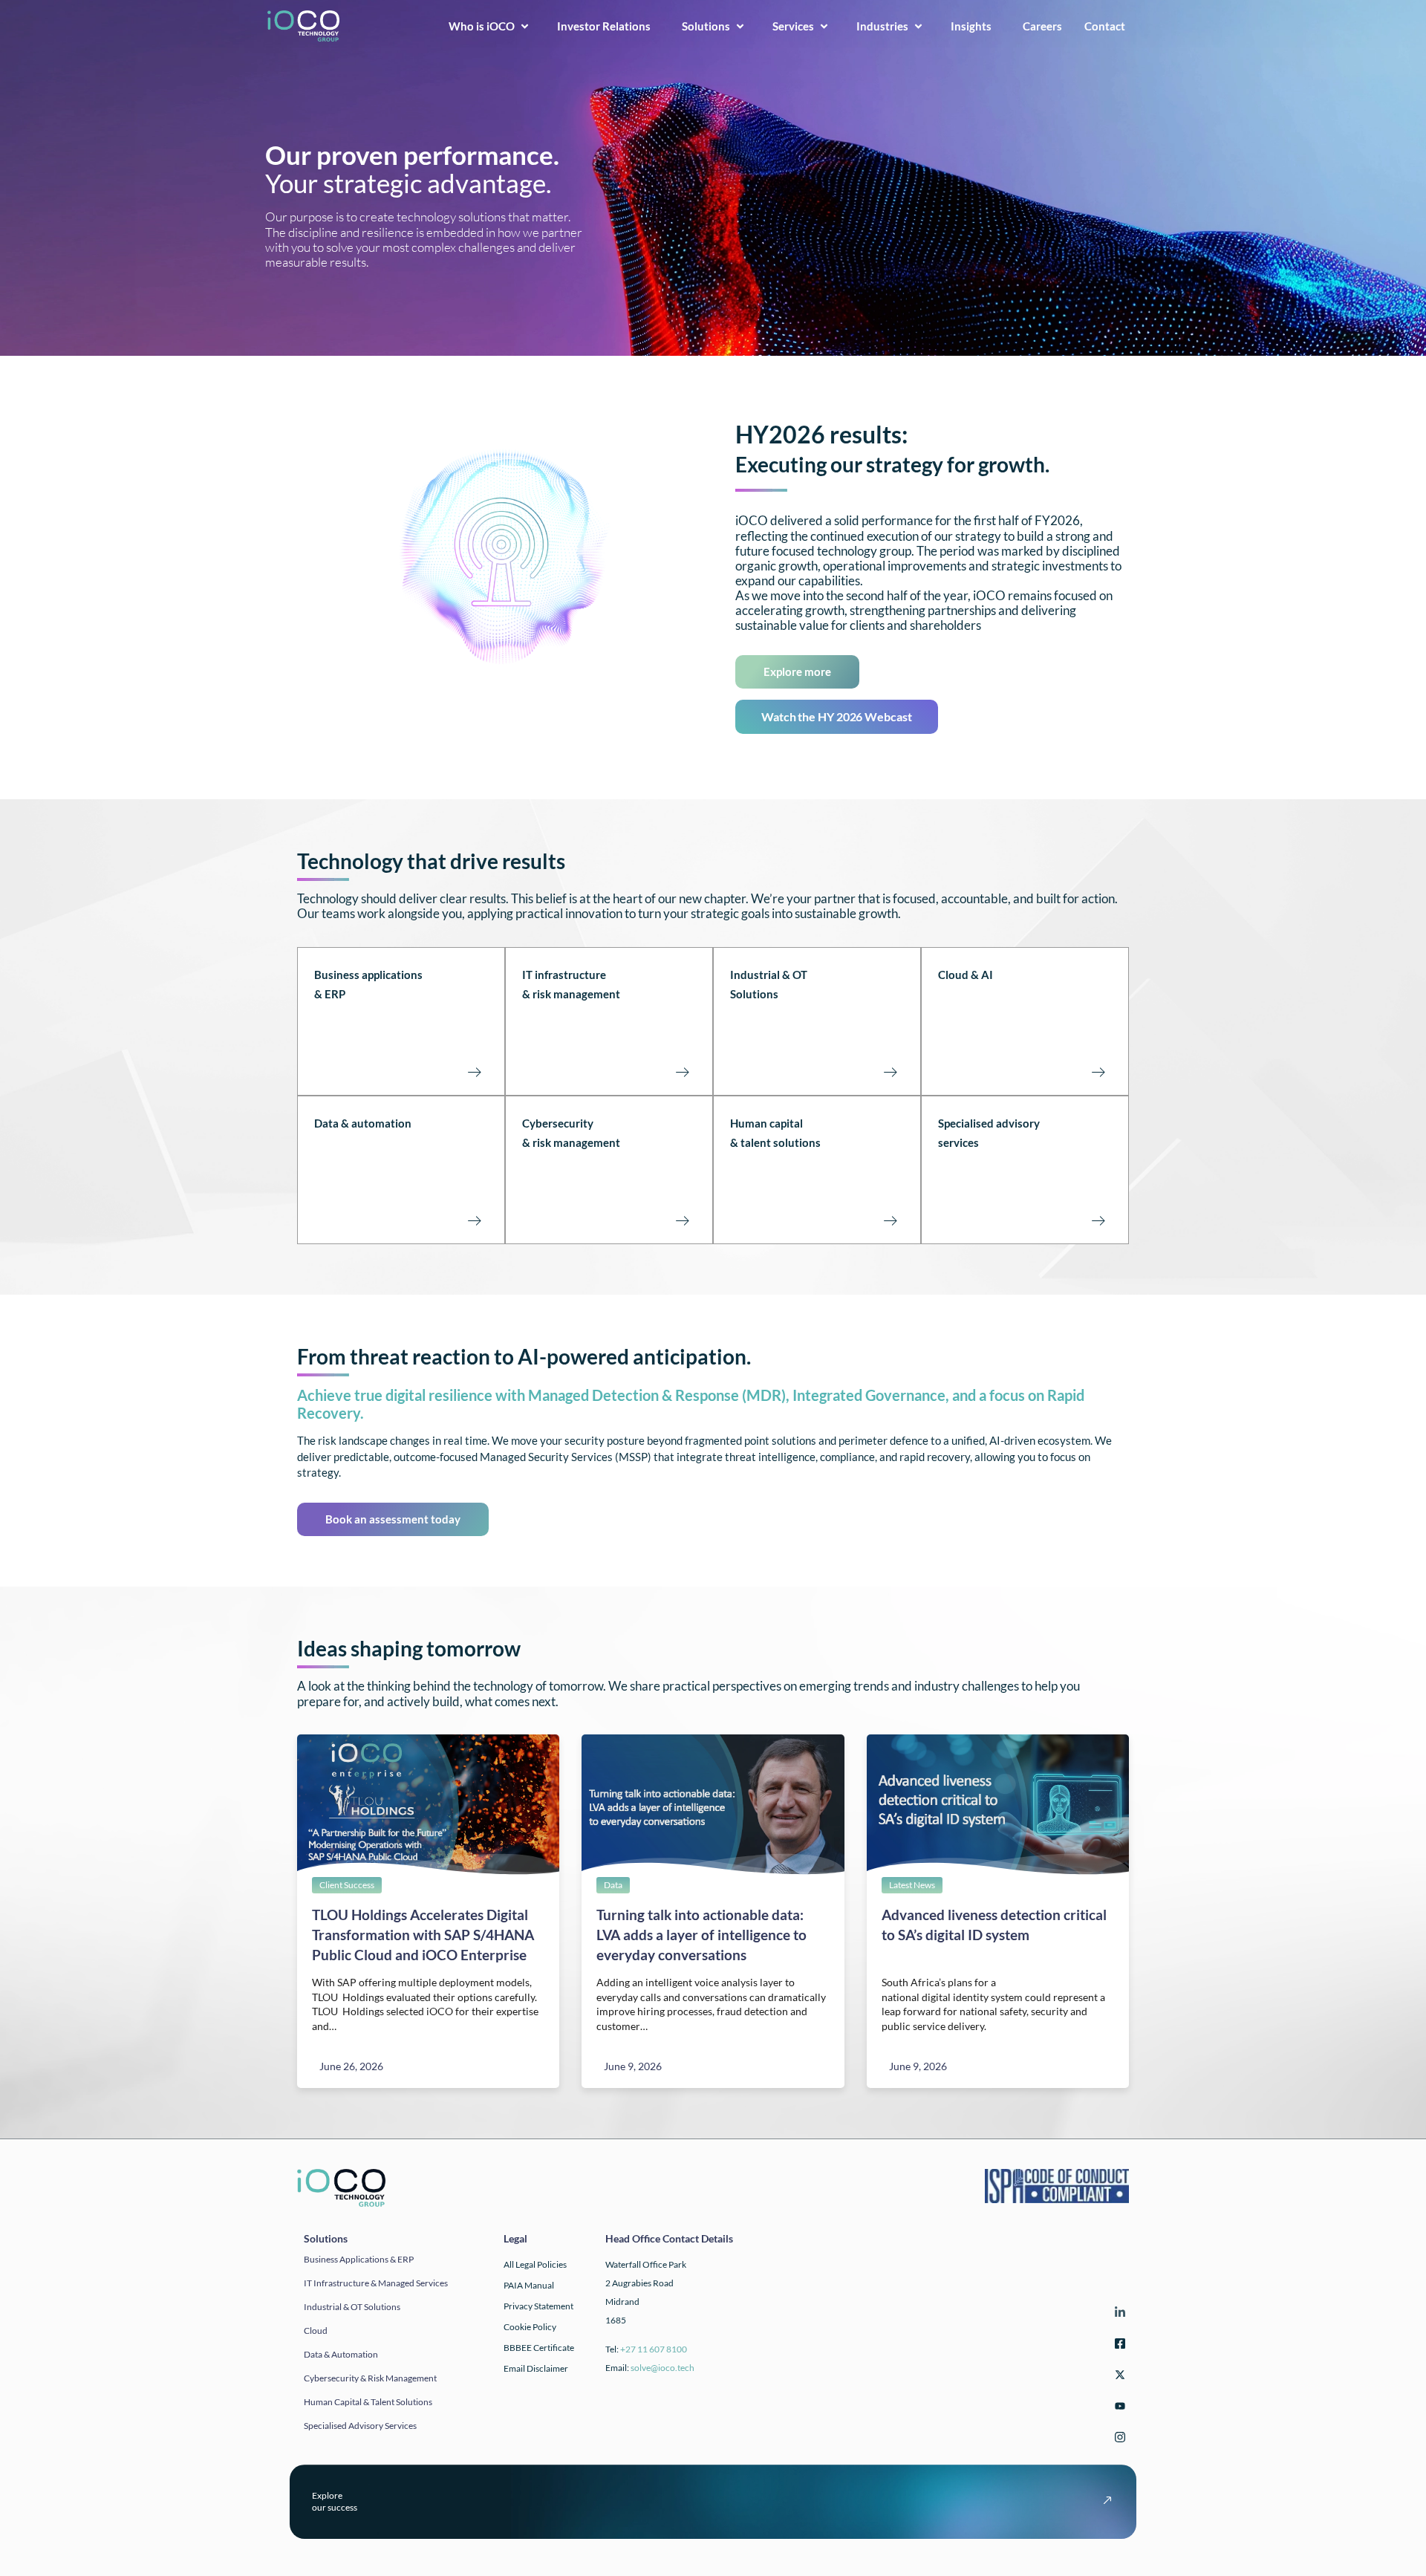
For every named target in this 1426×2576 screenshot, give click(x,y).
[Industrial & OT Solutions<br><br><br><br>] (890, 1072)
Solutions (706, 26)
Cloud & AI (966, 975)
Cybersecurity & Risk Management (370, 2378)
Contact (1109, 26)
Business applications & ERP (359, 2259)
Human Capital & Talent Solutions (368, 2402)
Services (793, 26)
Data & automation (363, 1123)
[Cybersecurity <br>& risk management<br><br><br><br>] (682, 1220)
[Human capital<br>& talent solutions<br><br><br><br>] (890, 1220)
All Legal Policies (535, 2264)
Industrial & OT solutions (352, 2307)
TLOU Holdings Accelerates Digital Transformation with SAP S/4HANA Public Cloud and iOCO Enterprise (423, 1935)
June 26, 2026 (351, 2066)
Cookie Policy (530, 2327)
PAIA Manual (529, 2285)
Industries (882, 26)
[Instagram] (1118, 2440)
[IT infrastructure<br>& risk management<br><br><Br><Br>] (682, 1072)
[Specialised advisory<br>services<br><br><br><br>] (1098, 1220)
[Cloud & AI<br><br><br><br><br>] (1098, 1072)
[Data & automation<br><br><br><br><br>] (474, 1220)
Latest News (912, 1885)
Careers (1042, 26)
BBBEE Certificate (539, 2348)
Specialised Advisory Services (360, 2426)
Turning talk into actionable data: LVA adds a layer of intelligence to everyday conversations (701, 1935)
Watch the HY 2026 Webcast (837, 716)
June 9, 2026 (633, 2066)
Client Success (347, 1885)
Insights (976, 26)
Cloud (316, 2331)
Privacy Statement (538, 2306)
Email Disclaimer (536, 2368)
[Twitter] (1118, 2377)
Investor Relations (608, 26)
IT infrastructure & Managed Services (376, 2283)
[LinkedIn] (1118, 2315)
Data (613, 1885)
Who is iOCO (482, 26)
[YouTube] (1118, 2409)
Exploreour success (335, 2501)
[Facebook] (1118, 2346)
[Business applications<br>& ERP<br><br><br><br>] (474, 1072)
